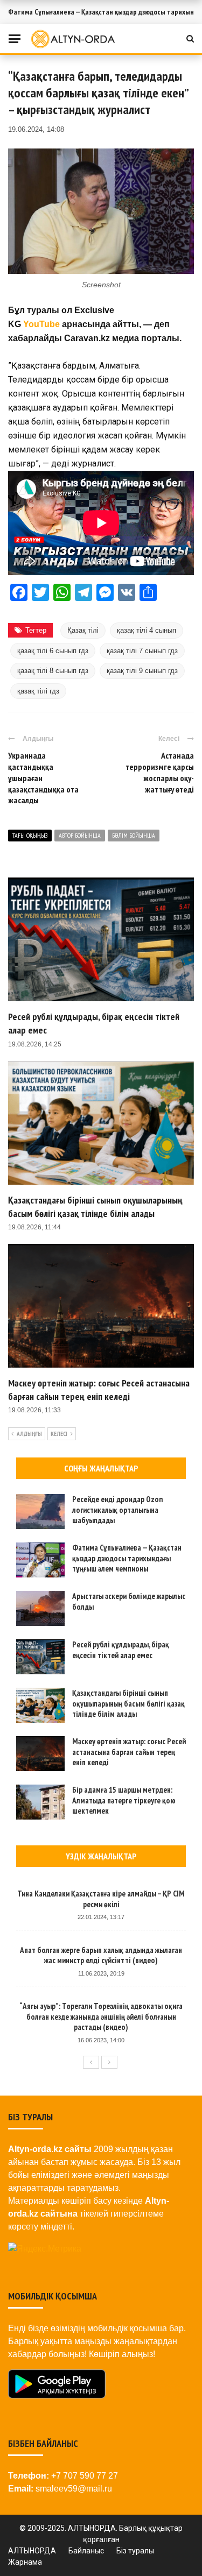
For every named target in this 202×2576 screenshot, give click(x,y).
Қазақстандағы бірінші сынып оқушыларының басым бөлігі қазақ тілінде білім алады (128, 1703)
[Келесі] (109, 2062)
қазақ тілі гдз (38, 691)
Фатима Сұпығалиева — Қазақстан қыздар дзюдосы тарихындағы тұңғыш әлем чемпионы (127, 1558)
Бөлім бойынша (134, 835)
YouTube (41, 324)
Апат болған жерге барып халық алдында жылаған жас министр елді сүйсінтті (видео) (101, 1955)
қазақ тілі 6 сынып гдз (53, 651)
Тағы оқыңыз (30, 835)
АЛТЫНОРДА (32, 2551)
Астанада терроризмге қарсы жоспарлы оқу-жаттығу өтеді (160, 772)
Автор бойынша (80, 835)
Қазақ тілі (83, 630)
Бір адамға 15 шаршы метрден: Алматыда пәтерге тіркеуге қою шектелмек (124, 1800)
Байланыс (86, 2551)
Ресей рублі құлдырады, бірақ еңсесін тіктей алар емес (121, 1650)
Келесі (59, 1434)
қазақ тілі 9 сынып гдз (142, 671)
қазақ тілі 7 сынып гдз (142, 651)
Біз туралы (135, 2551)
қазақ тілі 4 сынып (147, 630)
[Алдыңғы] (91, 2062)
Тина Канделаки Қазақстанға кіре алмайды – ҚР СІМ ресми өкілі (101, 1899)
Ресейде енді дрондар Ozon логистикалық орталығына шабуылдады (117, 1510)
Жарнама (25, 2562)
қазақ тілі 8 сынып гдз (53, 671)
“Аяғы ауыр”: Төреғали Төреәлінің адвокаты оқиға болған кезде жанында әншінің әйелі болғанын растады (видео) (101, 2016)
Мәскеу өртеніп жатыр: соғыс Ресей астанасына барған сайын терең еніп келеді (129, 1752)
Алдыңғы (29, 1434)
